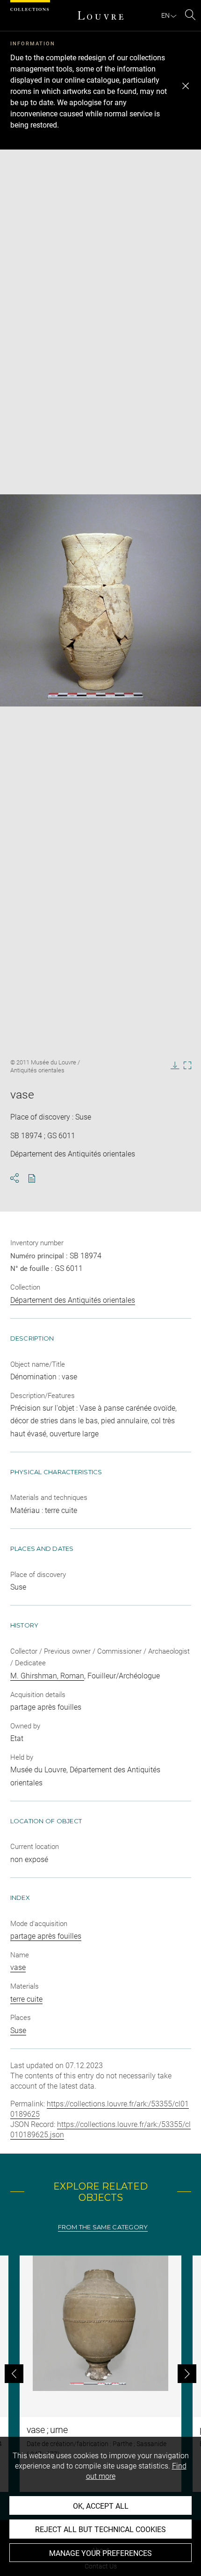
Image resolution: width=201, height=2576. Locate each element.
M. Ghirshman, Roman (47, 1676)
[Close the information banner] (186, 86)
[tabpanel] (100, 2374)
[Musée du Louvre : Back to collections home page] (100, 15)
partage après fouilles (46, 1936)
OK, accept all (101, 2506)
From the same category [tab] (103, 2227)
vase (18, 1967)
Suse (18, 2030)
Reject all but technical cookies (100, 2530)
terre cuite (26, 1999)
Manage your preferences (100, 2553)
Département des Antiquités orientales (73, 1300)
